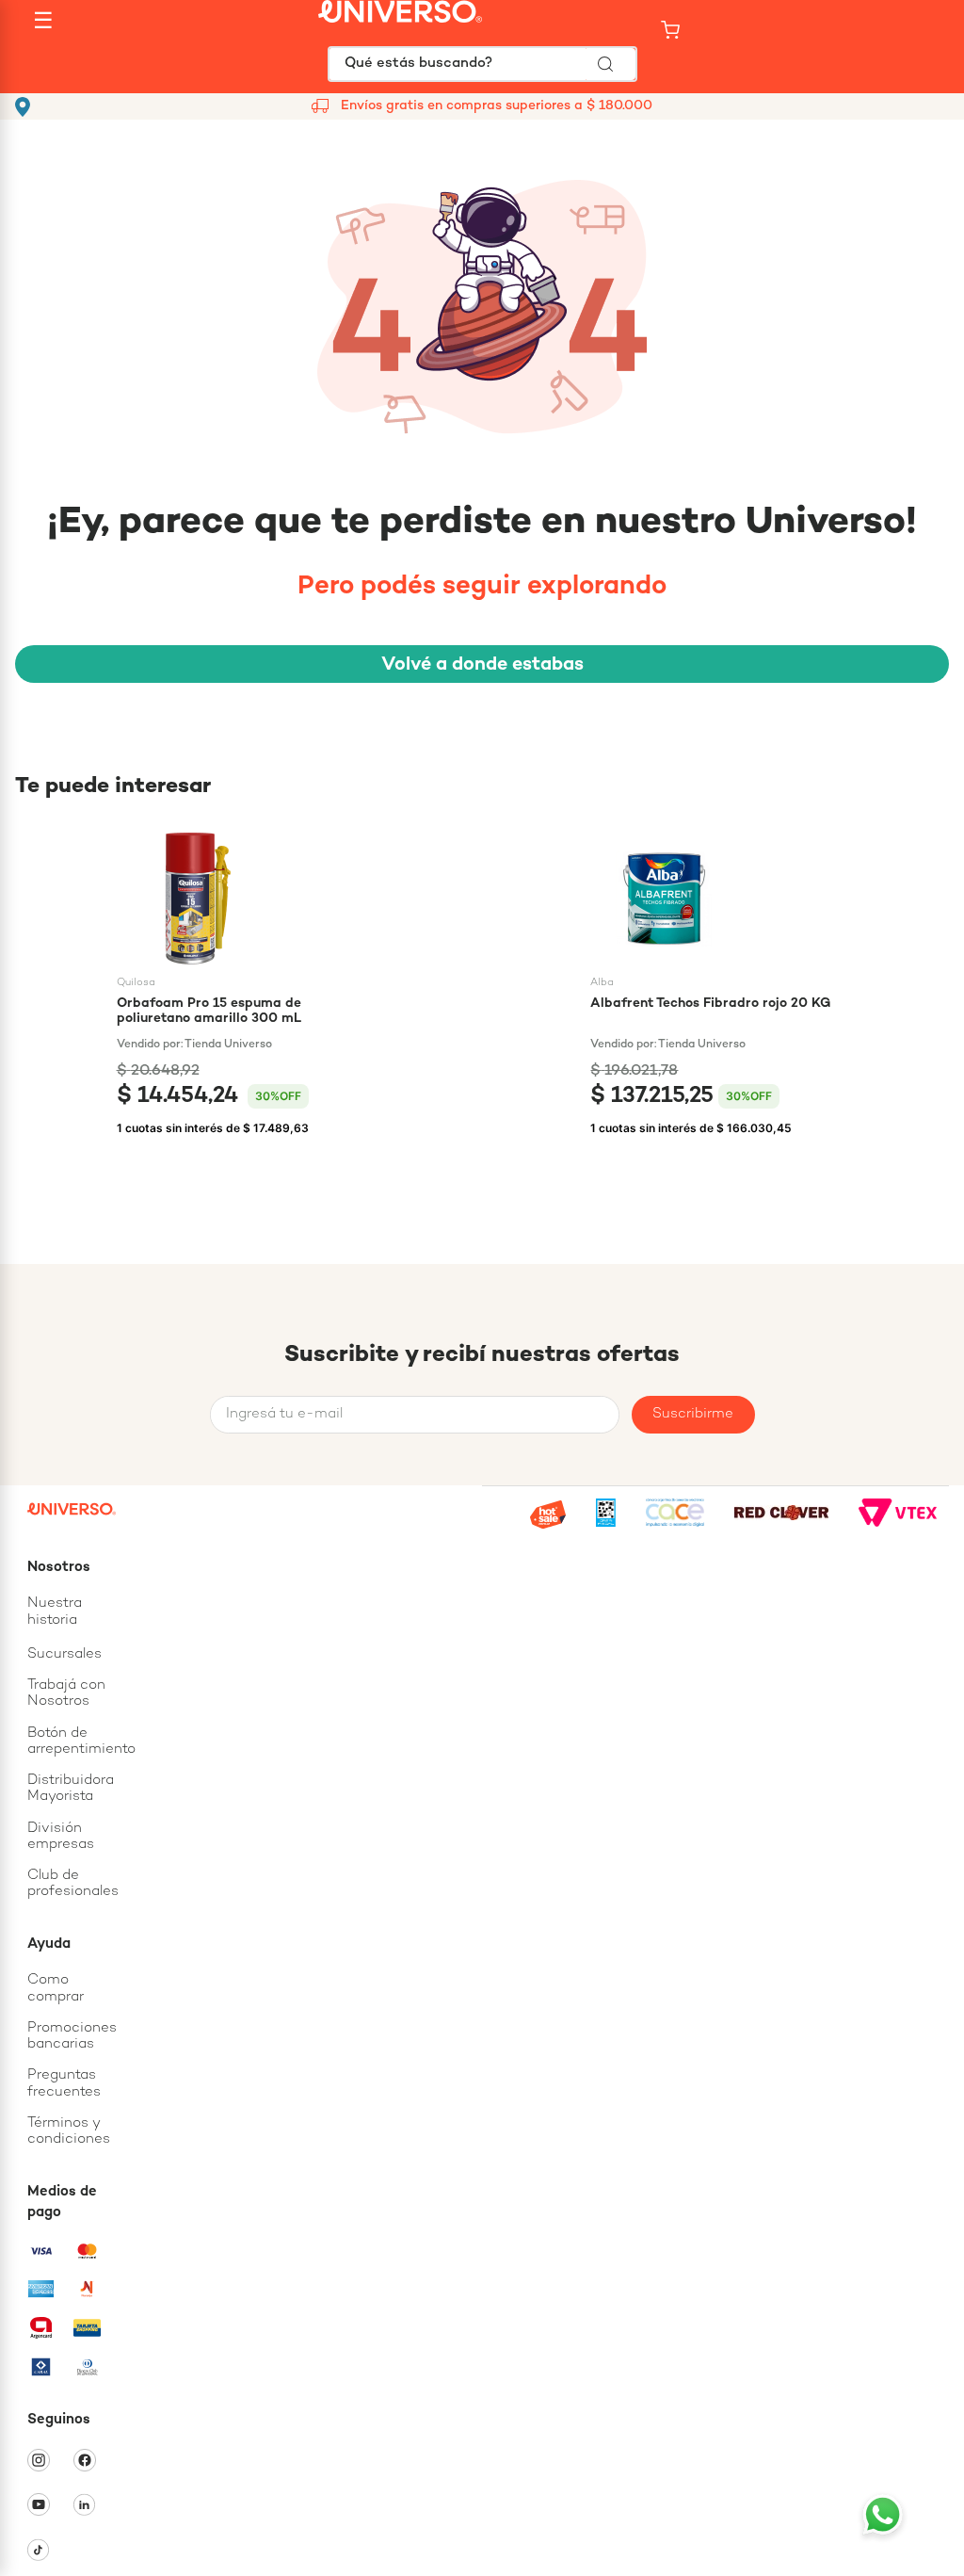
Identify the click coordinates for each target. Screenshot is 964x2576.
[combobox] (482, 64)
